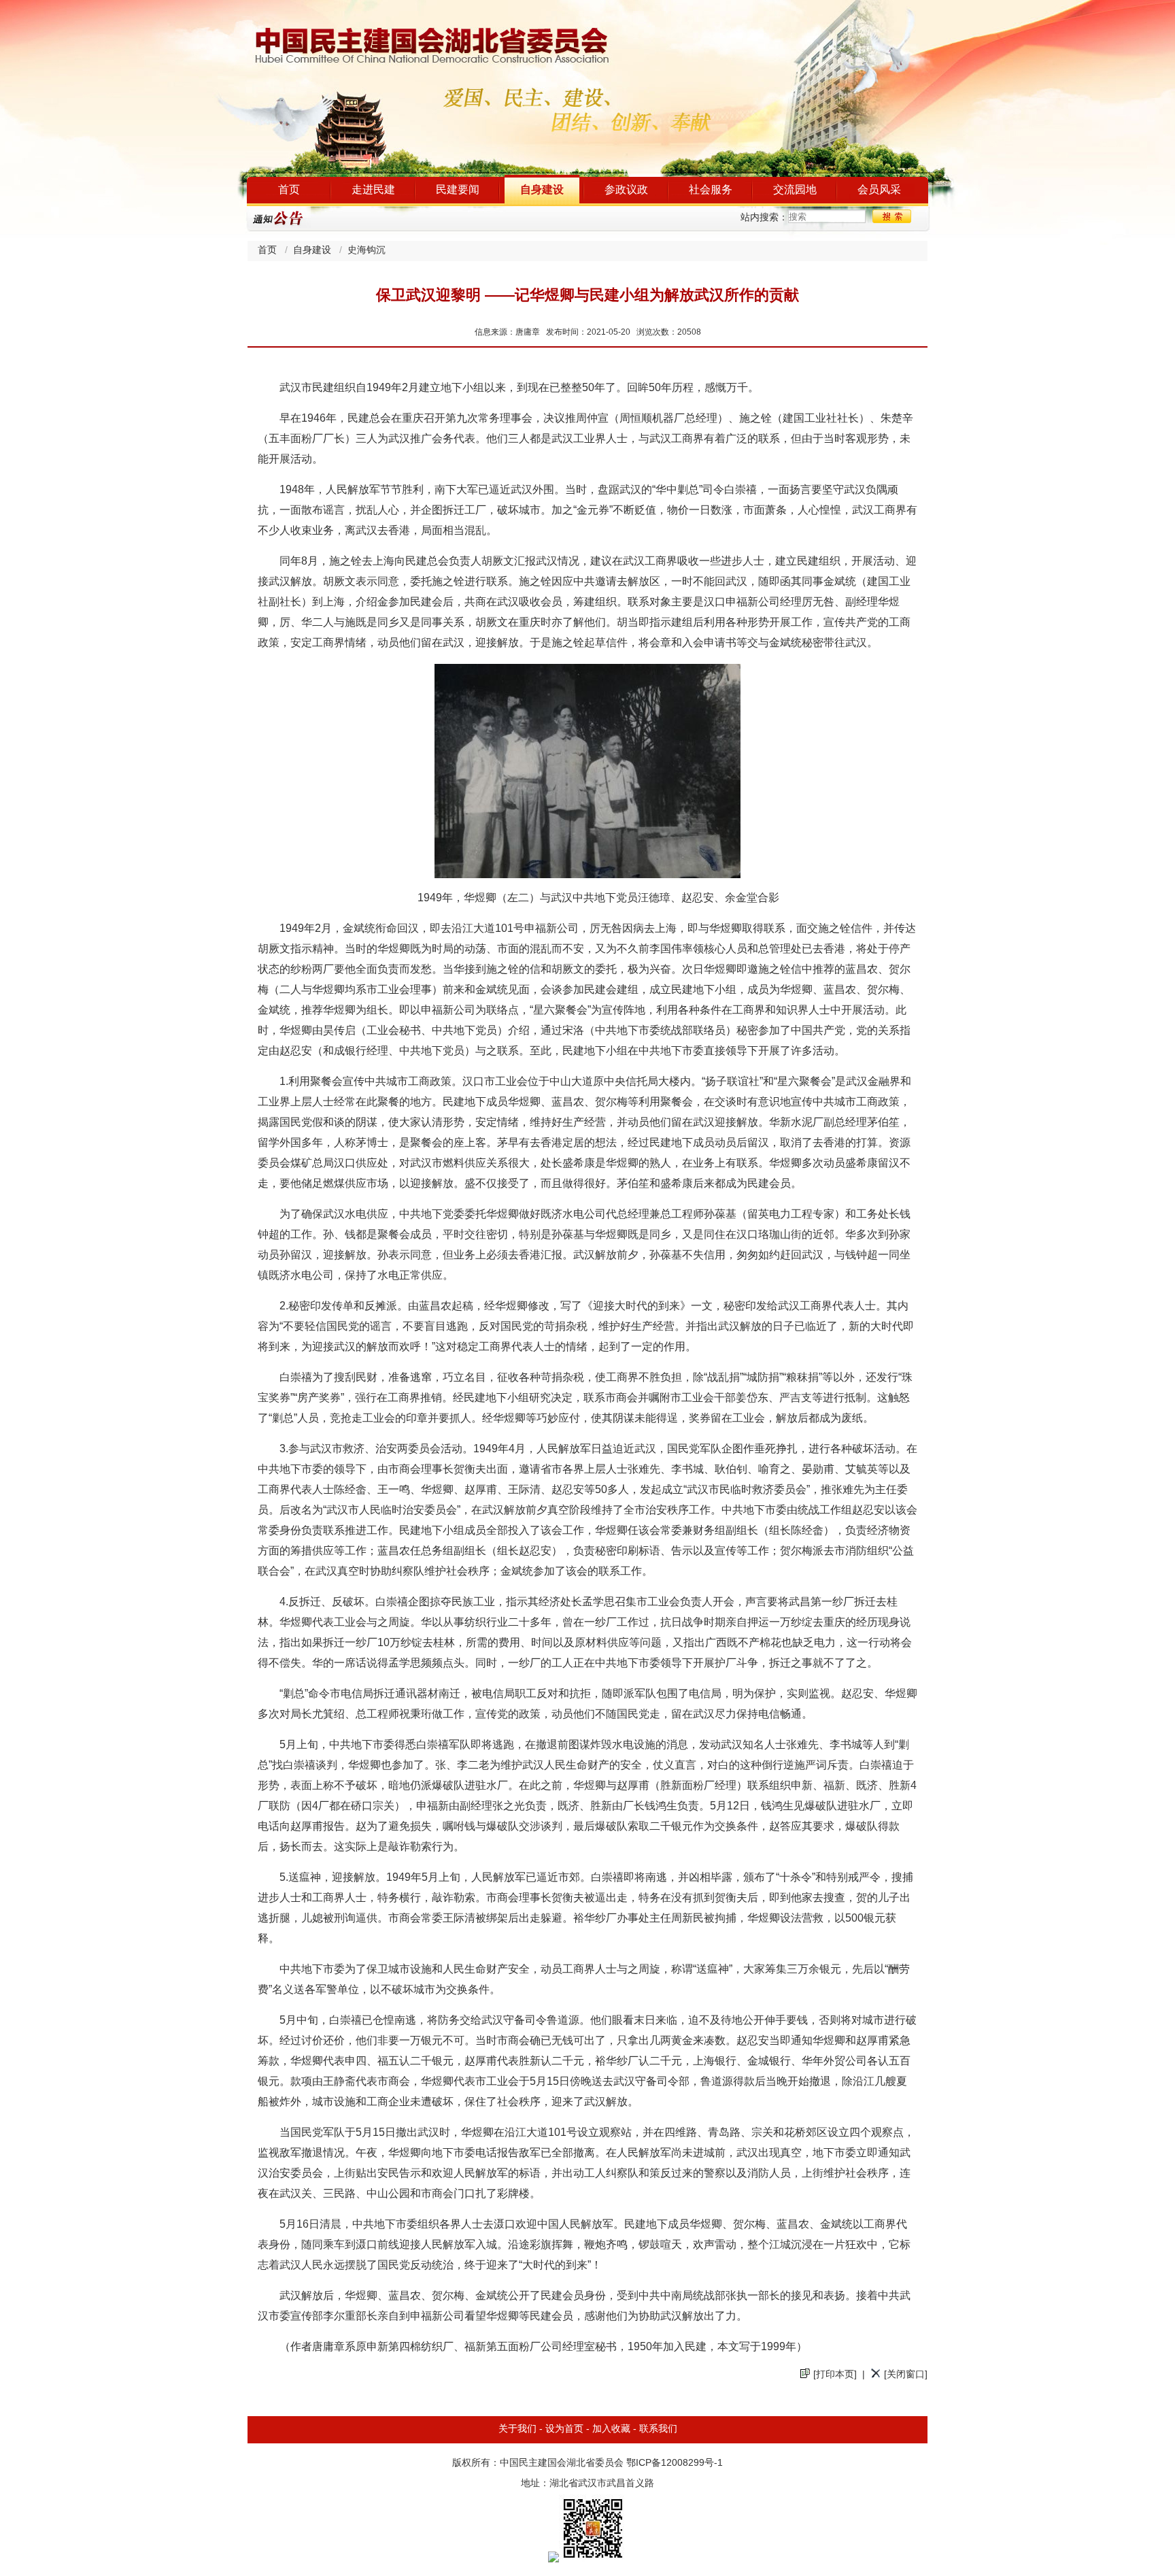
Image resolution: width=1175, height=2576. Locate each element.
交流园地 (795, 190)
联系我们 (658, 2429)
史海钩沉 (367, 251)
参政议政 (626, 190)
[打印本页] (835, 2375)
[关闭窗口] (906, 2375)
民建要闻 (458, 190)
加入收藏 (611, 2429)
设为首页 (564, 2429)
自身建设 (542, 190)
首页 (289, 190)
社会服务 (711, 190)
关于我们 (517, 2429)
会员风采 (879, 190)
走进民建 (373, 190)
